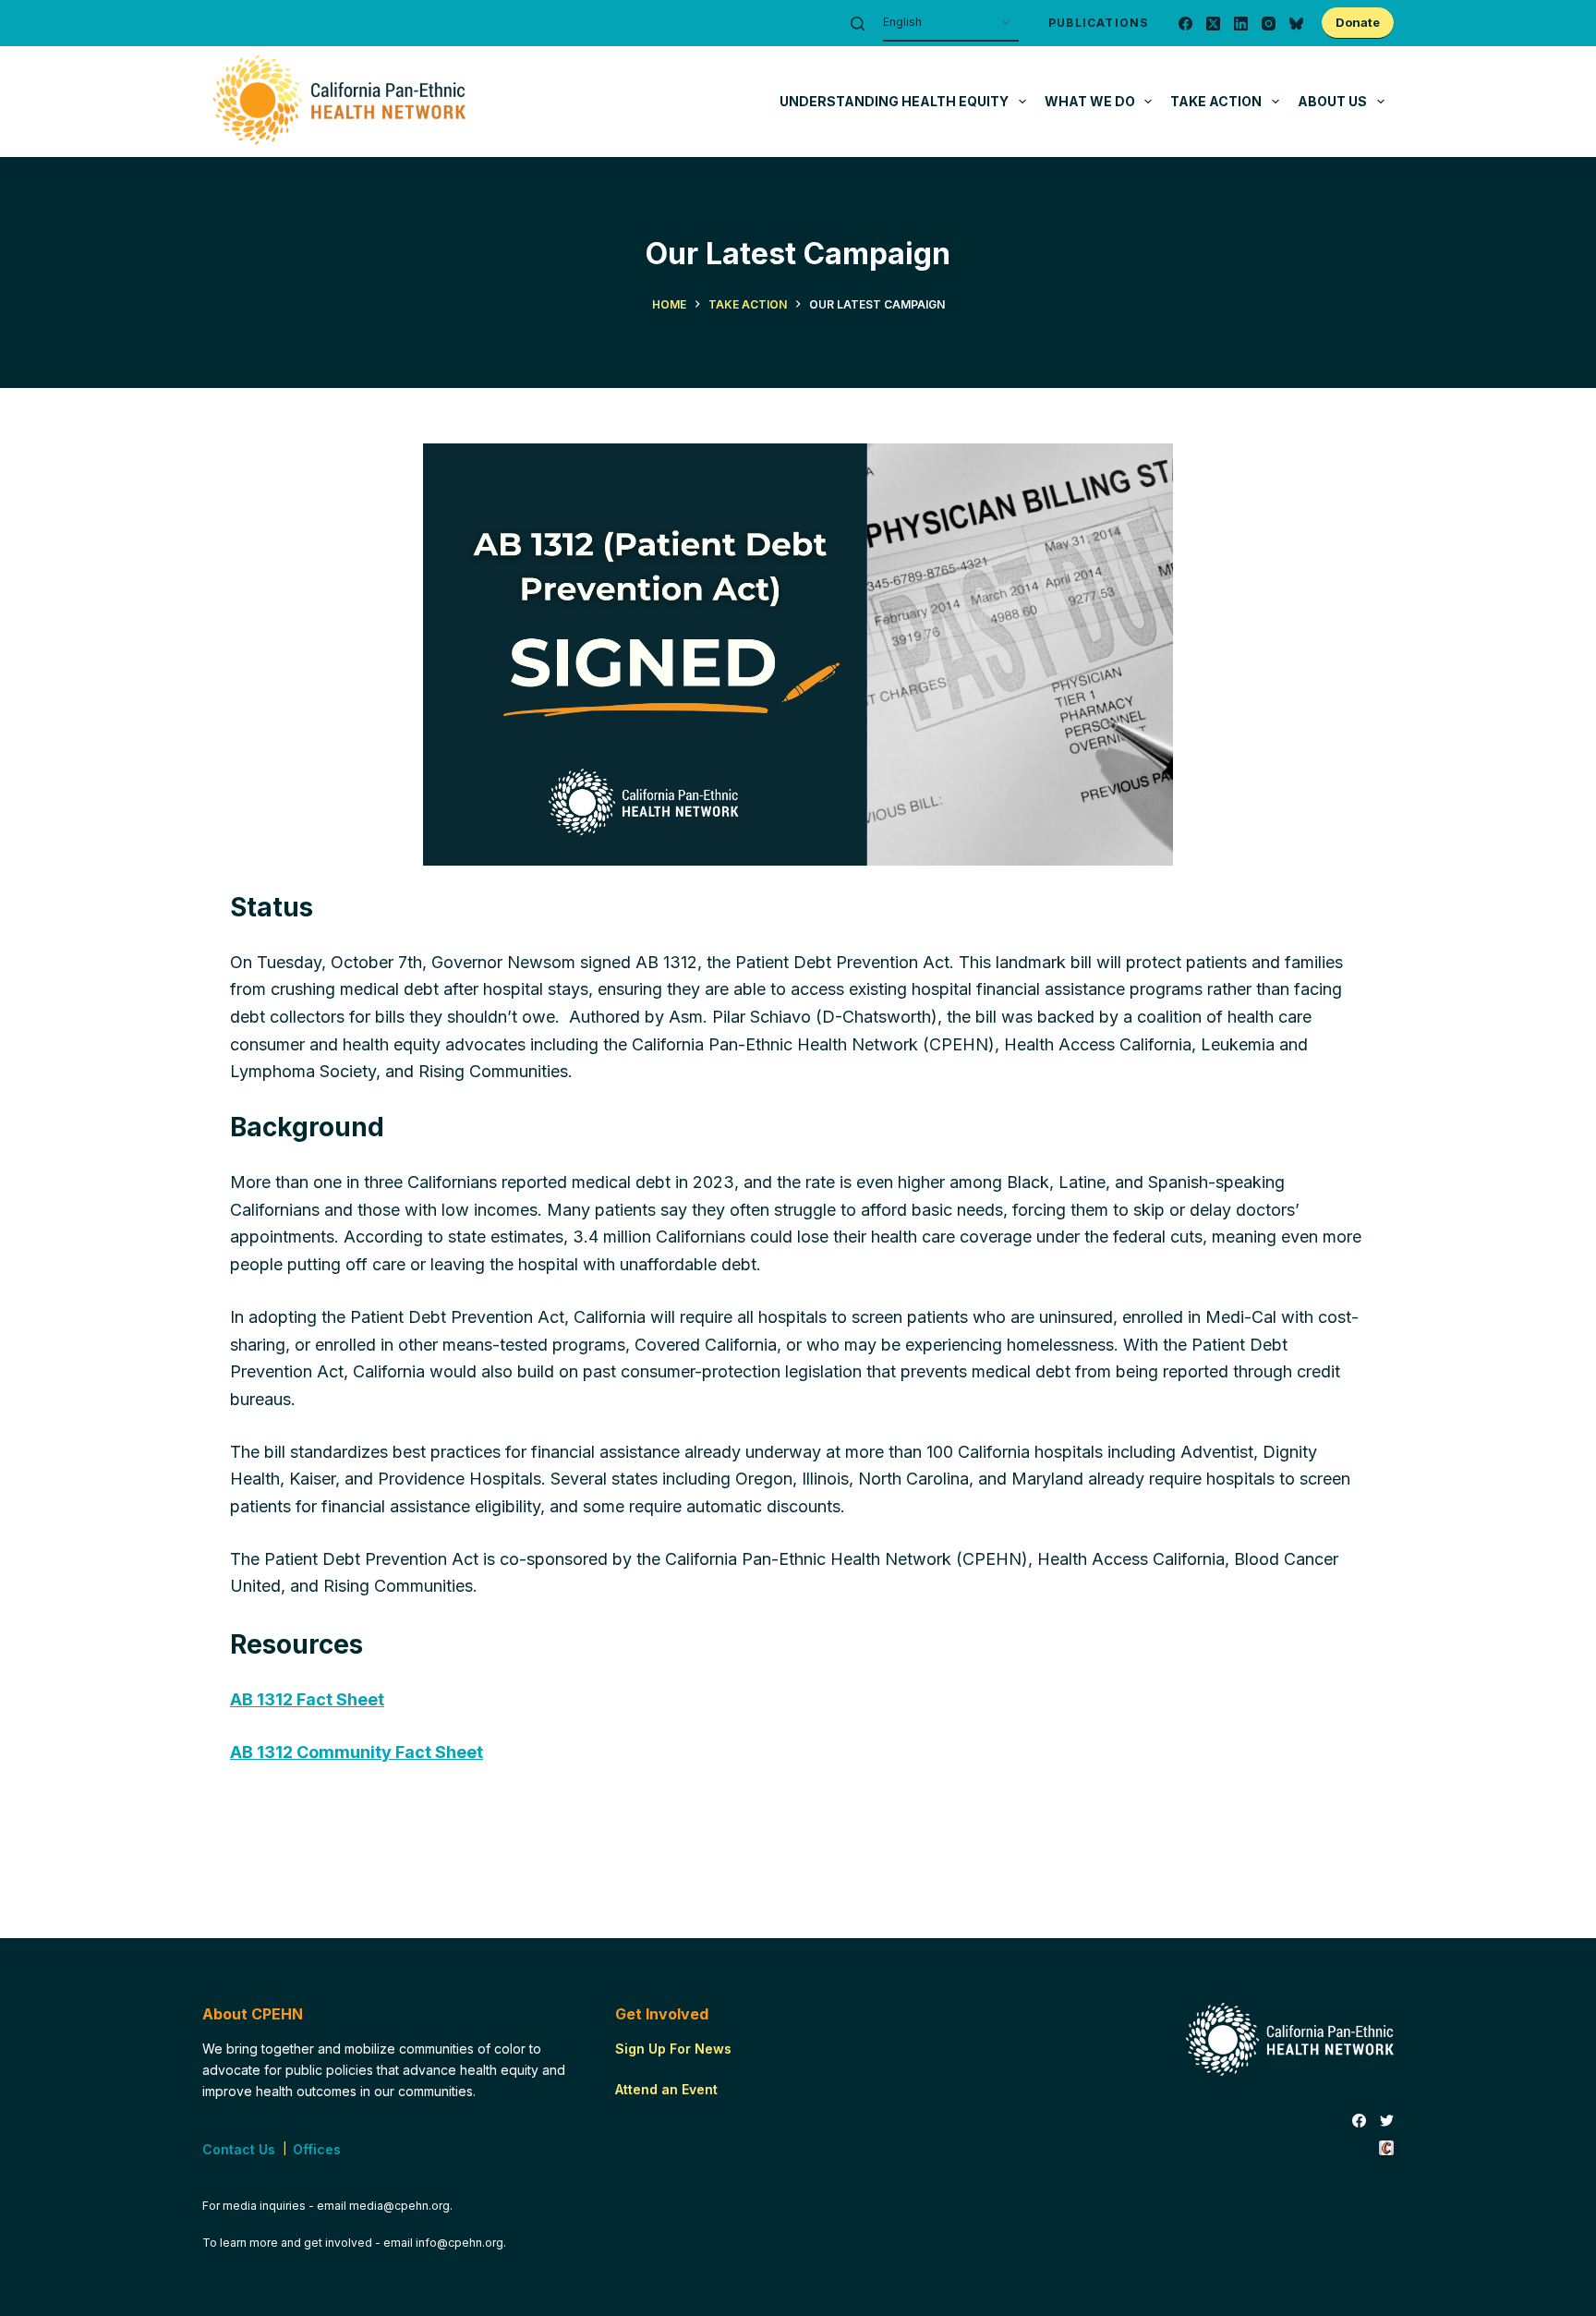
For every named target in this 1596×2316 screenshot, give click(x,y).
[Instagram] (1269, 24)
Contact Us (239, 2149)
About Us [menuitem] (1332, 101)
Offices (317, 2149)
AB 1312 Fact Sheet (307, 1699)
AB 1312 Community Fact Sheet (357, 1752)
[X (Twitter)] (1213, 24)
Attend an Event (666, 2089)
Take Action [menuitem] (1216, 101)
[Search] (858, 24)
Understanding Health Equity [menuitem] (894, 101)
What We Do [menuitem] (1090, 101)
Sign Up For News (673, 2049)
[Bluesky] (1296, 24)
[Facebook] (1185, 24)
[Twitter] (1387, 2121)
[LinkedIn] (1241, 24)
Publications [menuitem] (1098, 23)
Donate (1358, 22)
